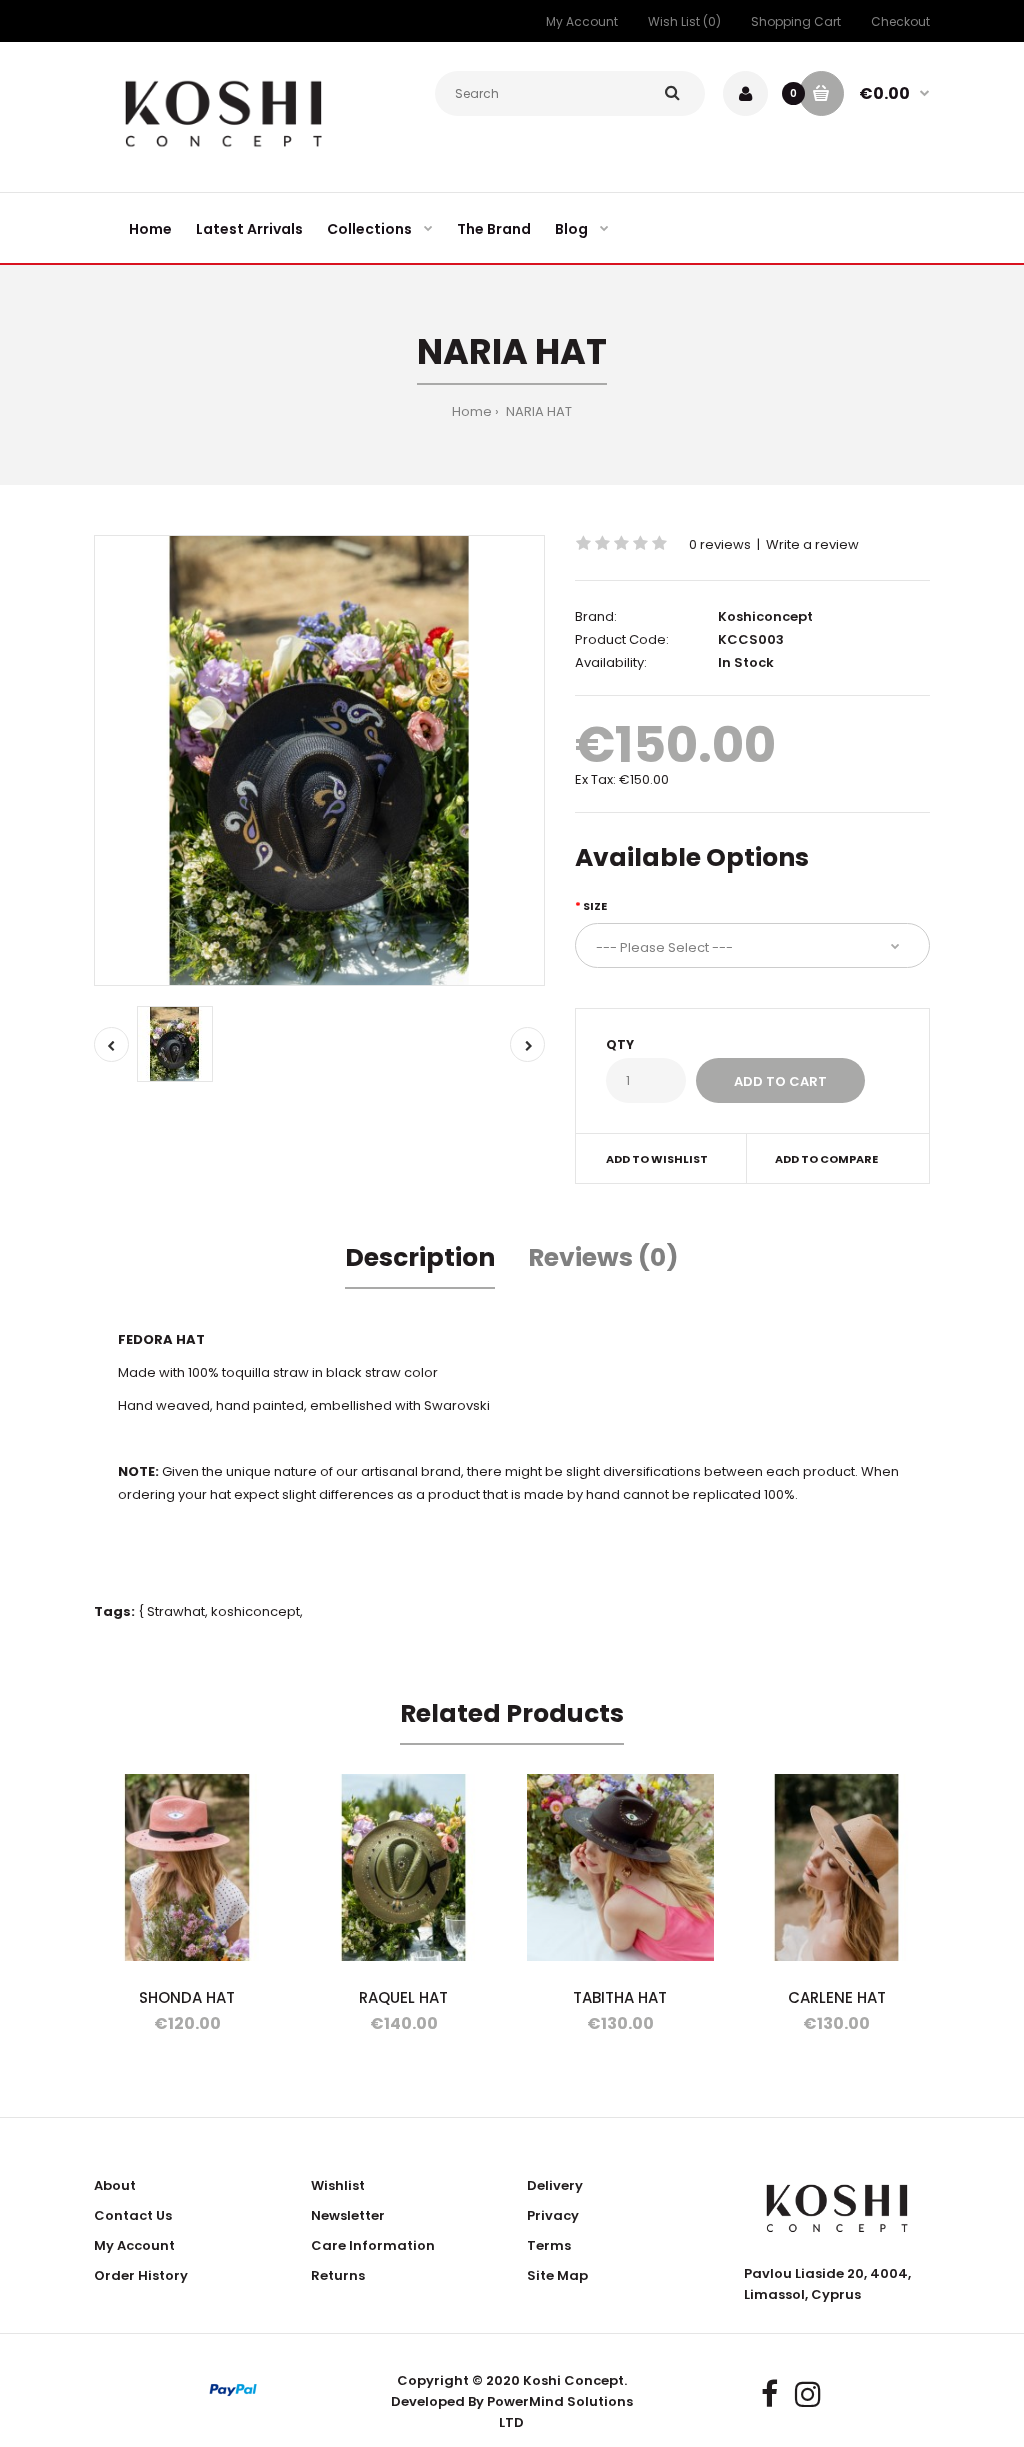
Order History (141, 2275)
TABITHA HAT (620, 1997)
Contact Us (133, 2215)
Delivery (555, 2185)
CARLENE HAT (837, 1997)
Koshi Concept (573, 2380)
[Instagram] (808, 2394)
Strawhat (176, 1611)
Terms (549, 2245)
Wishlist (338, 2185)
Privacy (553, 2215)
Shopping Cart (796, 21)
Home (472, 411)
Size (595, 906)
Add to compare (826, 1159)
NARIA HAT (537, 411)
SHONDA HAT (187, 1997)
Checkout (900, 21)
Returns (338, 2275)
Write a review (812, 544)
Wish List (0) (684, 21)
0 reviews (720, 544)
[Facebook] (769, 2394)
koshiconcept (255, 1611)
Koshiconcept (765, 616)
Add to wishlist (657, 1159)
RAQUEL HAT (403, 1997)
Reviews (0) (603, 1257)
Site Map (557, 2275)
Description (420, 1257)
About (115, 2185)
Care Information (373, 2245)
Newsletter (348, 2215)
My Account (582, 21)
